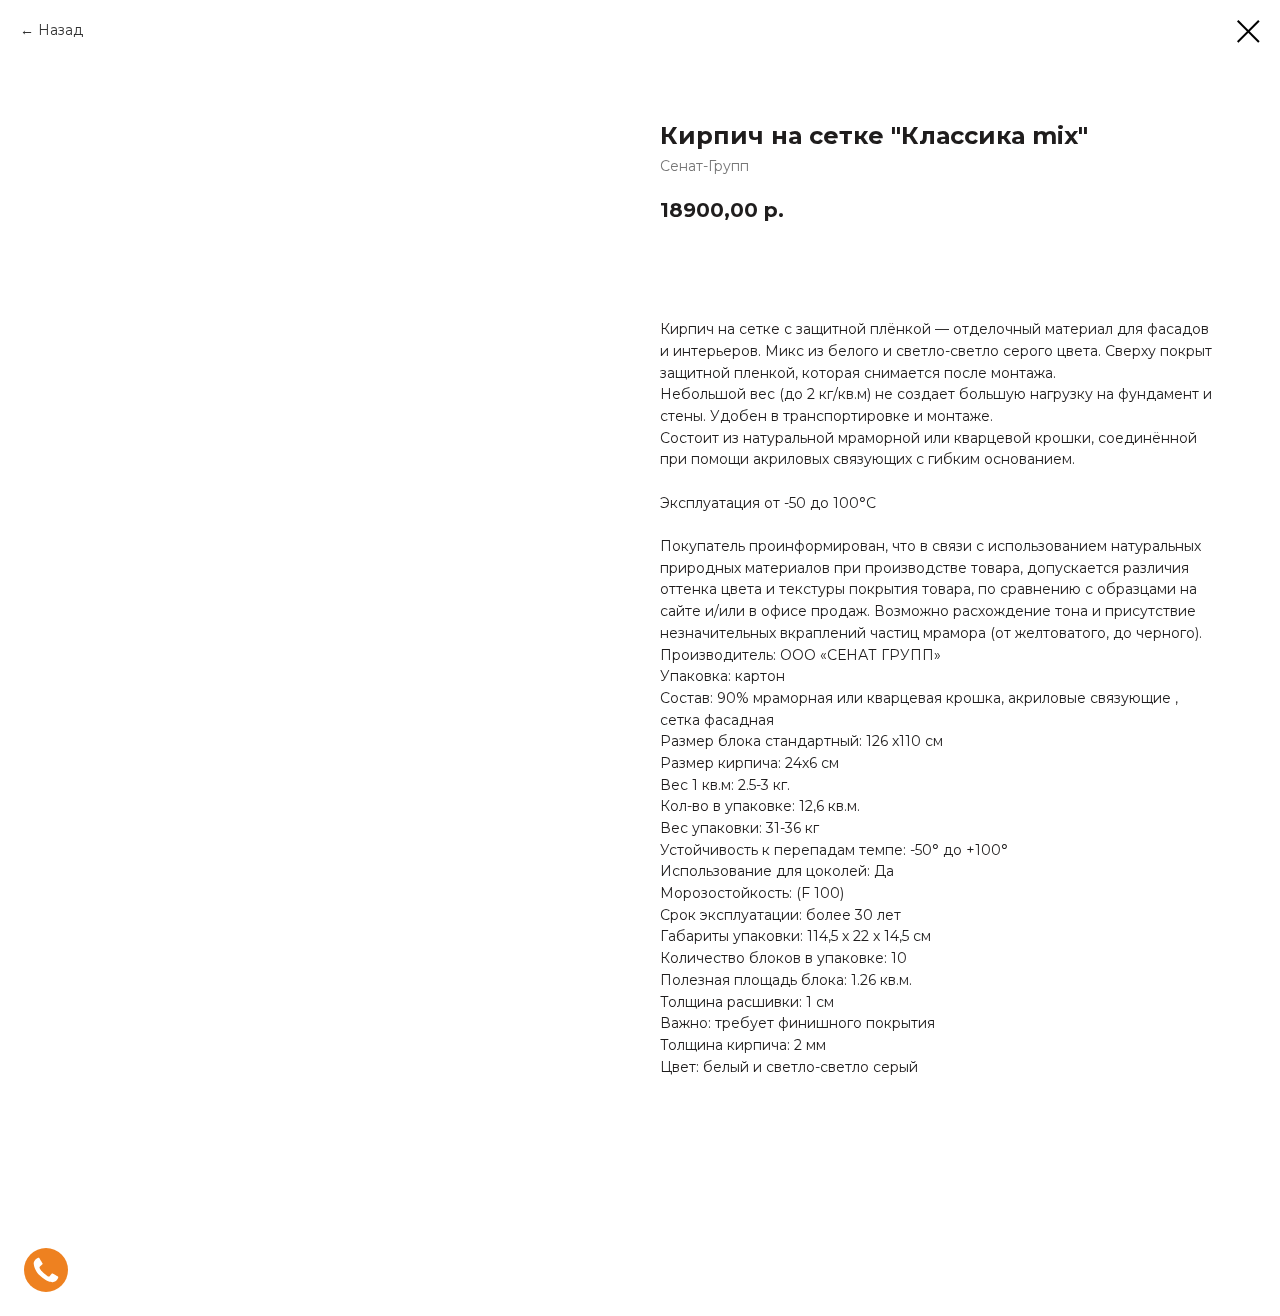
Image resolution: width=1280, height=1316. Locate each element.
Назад (60, 30)
